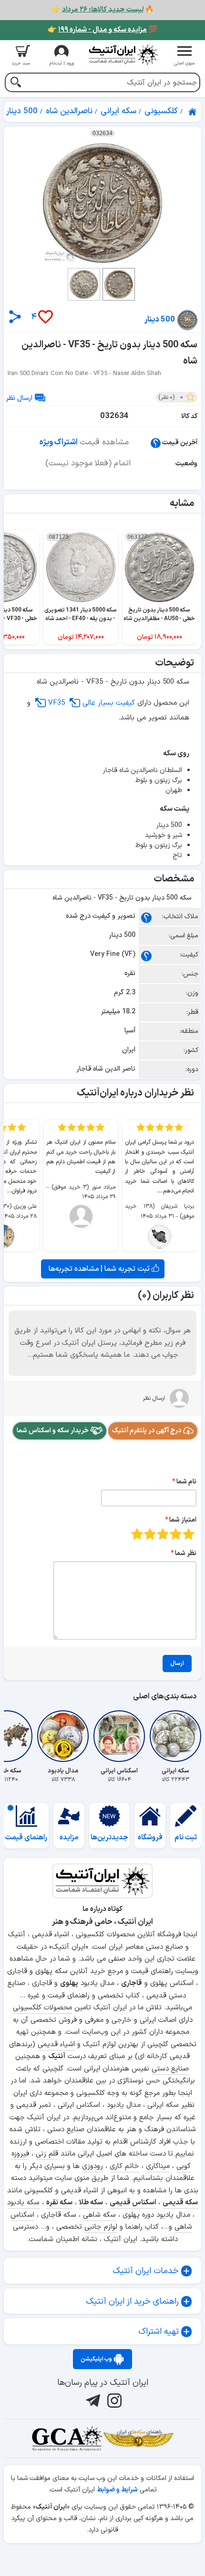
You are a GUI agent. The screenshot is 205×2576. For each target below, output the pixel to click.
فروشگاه (150, 1838)
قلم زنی (47, 2154)
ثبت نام (186, 1838)
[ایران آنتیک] (193, 112)
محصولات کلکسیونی (42, 2008)
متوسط (163, 1534)
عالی (137, 1534)
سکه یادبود (23, 2203)
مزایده (69, 1838)
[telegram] (92, 2401)
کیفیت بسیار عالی (109, 703)
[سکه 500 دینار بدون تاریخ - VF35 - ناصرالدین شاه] (102, 203)
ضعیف (189, 1534)
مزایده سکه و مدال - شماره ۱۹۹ (102, 30)
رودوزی (92, 2166)
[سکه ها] (138, 2438)
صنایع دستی (170, 2069)
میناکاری (158, 2166)
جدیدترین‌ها (109, 1838)
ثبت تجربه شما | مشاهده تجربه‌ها (100, 1269)
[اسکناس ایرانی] (119, 1736)
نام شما (186, 1482)
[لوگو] (123, 55)
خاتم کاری (124, 2166)
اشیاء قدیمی (56, 2045)
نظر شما (186, 1553)
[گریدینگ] (67, 2438)
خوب (150, 1534)
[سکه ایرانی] (175, 1736)
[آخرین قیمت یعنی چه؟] (156, 443)
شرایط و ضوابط (117, 2490)
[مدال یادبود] (63, 1736)
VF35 (58, 703)
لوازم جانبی (101, 2227)
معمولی (176, 1534)
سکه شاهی (99, 2215)
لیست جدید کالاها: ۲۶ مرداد (103, 10)
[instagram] (113, 2401)
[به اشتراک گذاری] (15, 317)
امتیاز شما (183, 1520)
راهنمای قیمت (26, 1838)
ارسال (177, 1664)
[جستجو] (15, 83)
